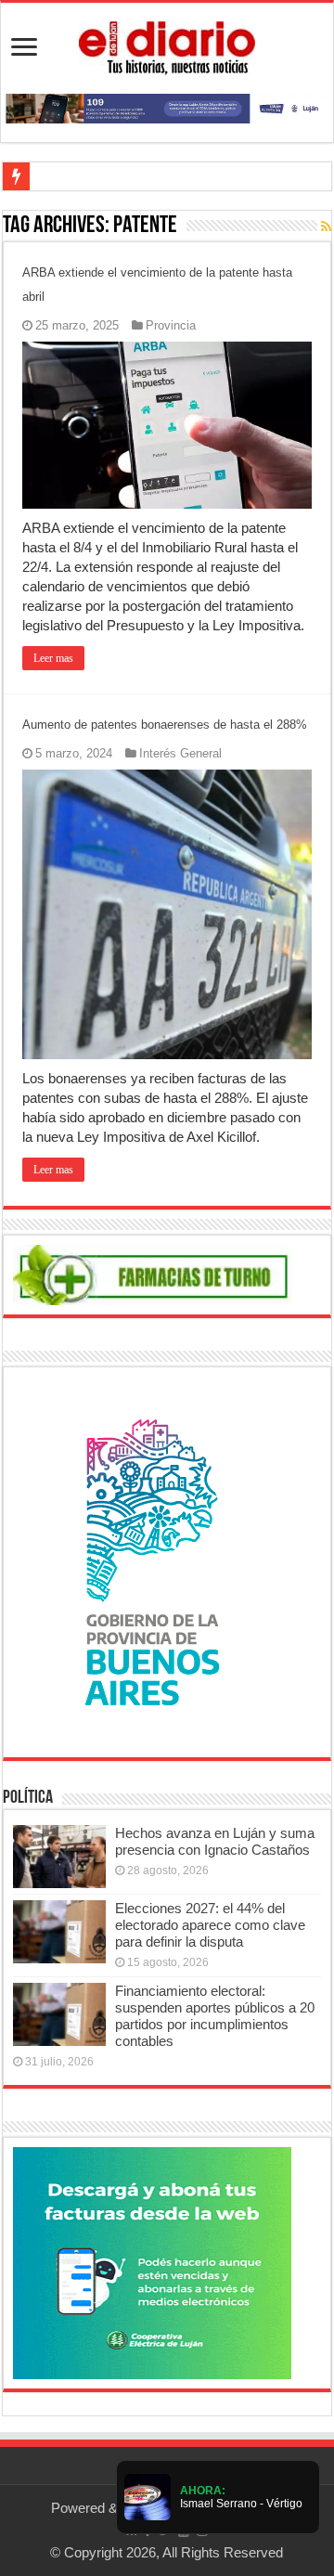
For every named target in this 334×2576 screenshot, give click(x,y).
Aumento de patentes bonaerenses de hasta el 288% (165, 725)
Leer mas (53, 658)
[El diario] (167, 45)
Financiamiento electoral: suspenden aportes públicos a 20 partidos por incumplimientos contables (215, 2016)
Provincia (171, 325)
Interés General (180, 753)
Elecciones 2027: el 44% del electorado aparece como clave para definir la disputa (210, 1925)
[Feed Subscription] (326, 227)
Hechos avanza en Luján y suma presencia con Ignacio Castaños (215, 1841)
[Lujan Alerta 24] (167, 107)
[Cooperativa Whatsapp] (152, 2262)
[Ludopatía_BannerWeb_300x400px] (152, 1561)
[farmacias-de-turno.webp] (152, 1273)
